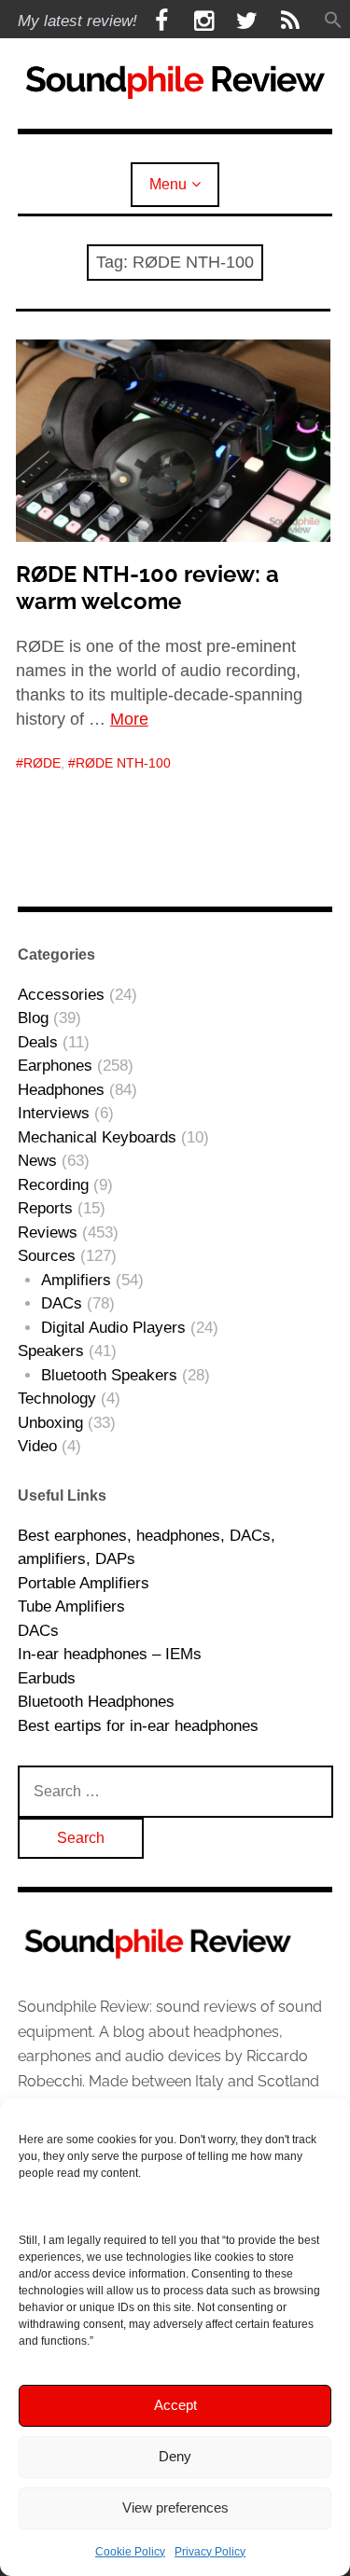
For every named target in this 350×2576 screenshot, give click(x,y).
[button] (333, 21)
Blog (33, 1018)
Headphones (61, 1090)
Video (37, 1446)
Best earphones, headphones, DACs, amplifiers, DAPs (147, 1548)
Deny (175, 2456)
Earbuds (47, 1678)
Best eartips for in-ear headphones (138, 1726)
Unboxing (50, 1423)
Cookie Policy (130, 2552)
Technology (57, 1399)
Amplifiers (76, 1280)
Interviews (54, 1113)
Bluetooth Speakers (109, 1375)
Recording (53, 1185)
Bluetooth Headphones (96, 1702)
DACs (62, 1303)
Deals (38, 1042)
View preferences (175, 2507)
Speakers (51, 1351)
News (37, 1161)
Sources (47, 1256)
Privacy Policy (210, 2552)
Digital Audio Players (113, 1328)
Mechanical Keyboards (97, 1137)
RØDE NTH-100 (123, 763)
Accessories (61, 995)
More (129, 719)
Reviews (48, 1233)
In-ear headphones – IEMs (110, 1654)
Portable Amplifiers (84, 1583)
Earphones (55, 1066)
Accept (175, 2405)
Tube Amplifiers (71, 1607)
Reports (45, 1208)
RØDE (42, 763)
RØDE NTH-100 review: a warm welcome (147, 588)
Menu (168, 184)
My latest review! (77, 21)
